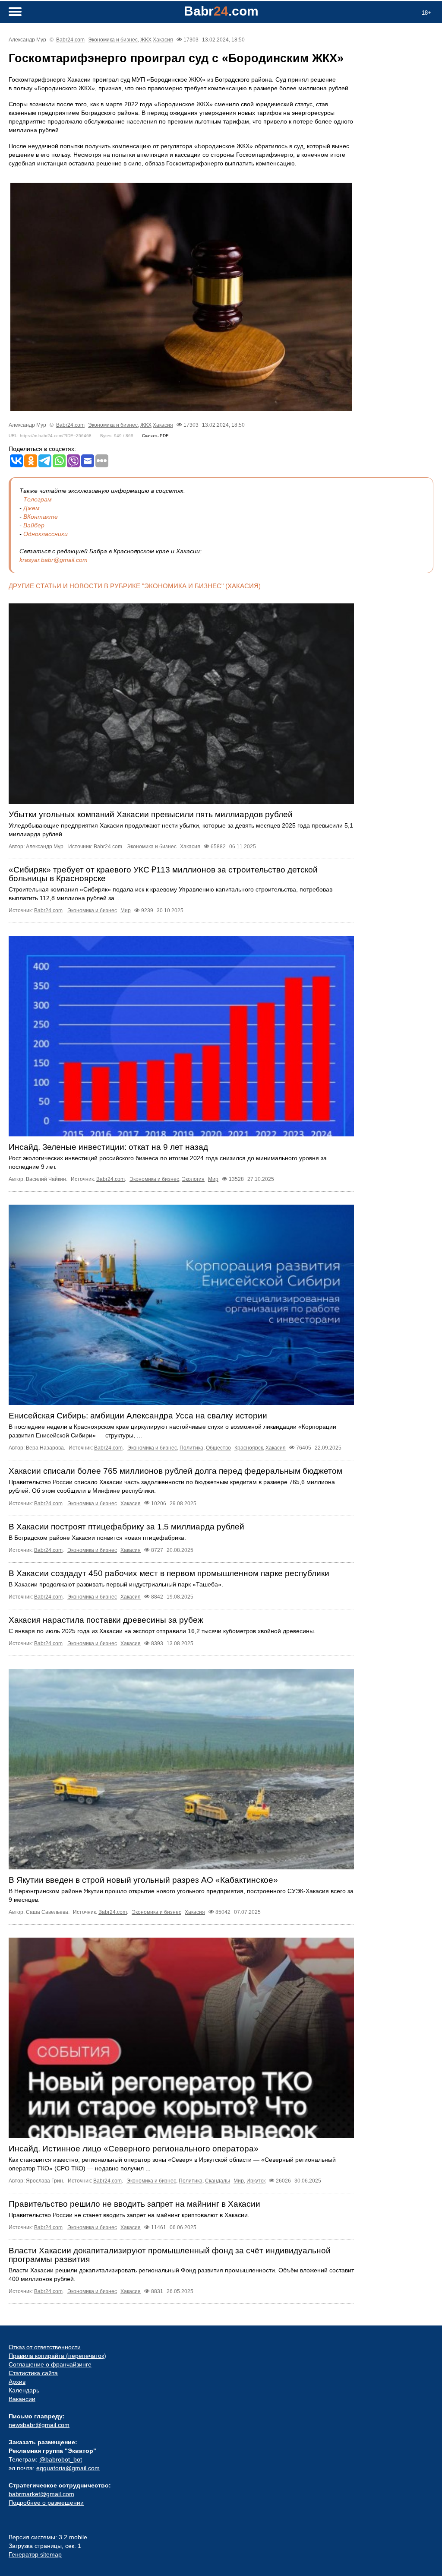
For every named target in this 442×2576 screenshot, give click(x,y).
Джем (32, 508)
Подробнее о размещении (46, 2503)
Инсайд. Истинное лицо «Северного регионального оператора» (134, 2149)
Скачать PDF (155, 436)
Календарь (24, 2390)
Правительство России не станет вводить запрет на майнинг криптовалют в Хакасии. (129, 2215)
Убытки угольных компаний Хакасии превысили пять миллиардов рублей (151, 814)
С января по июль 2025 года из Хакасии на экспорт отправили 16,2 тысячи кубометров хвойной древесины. (162, 1631)
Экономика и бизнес (113, 40)
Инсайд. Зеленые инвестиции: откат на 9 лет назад (108, 1147)
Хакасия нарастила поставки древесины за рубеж (106, 1620)
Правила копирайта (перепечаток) (57, 2356)
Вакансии (22, 2399)
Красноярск (249, 1448)
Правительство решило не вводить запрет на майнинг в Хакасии (134, 2204)
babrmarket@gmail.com (41, 2494)
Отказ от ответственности (45, 2347)
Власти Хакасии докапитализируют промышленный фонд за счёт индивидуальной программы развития (170, 2255)
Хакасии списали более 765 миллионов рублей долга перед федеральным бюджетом (175, 1471)
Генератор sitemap (35, 2554)
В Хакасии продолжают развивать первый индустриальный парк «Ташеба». (116, 1584)
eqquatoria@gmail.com (68, 2468)
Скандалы (218, 2181)
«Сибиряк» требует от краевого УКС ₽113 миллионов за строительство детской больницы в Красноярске (163, 874)
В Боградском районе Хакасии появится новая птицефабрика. (97, 1538)
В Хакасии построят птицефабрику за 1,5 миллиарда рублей (126, 1527)
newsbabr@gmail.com (39, 2425)
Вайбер (34, 525)
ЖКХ (146, 40)
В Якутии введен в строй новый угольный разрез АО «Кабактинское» (143, 1880)
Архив (17, 2382)
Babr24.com (70, 40)
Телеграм (38, 499)
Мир (126, 910)
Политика (191, 1448)
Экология (193, 1179)
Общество (218, 1448)
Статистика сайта (33, 2373)
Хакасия (163, 40)
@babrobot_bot (61, 2459)
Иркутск (256, 2181)
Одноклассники (46, 534)
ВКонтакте (41, 517)
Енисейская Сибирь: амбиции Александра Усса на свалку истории (138, 1416)
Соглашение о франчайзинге (50, 2364)
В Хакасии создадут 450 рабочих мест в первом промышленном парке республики (169, 1573)
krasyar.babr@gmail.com (54, 560)
